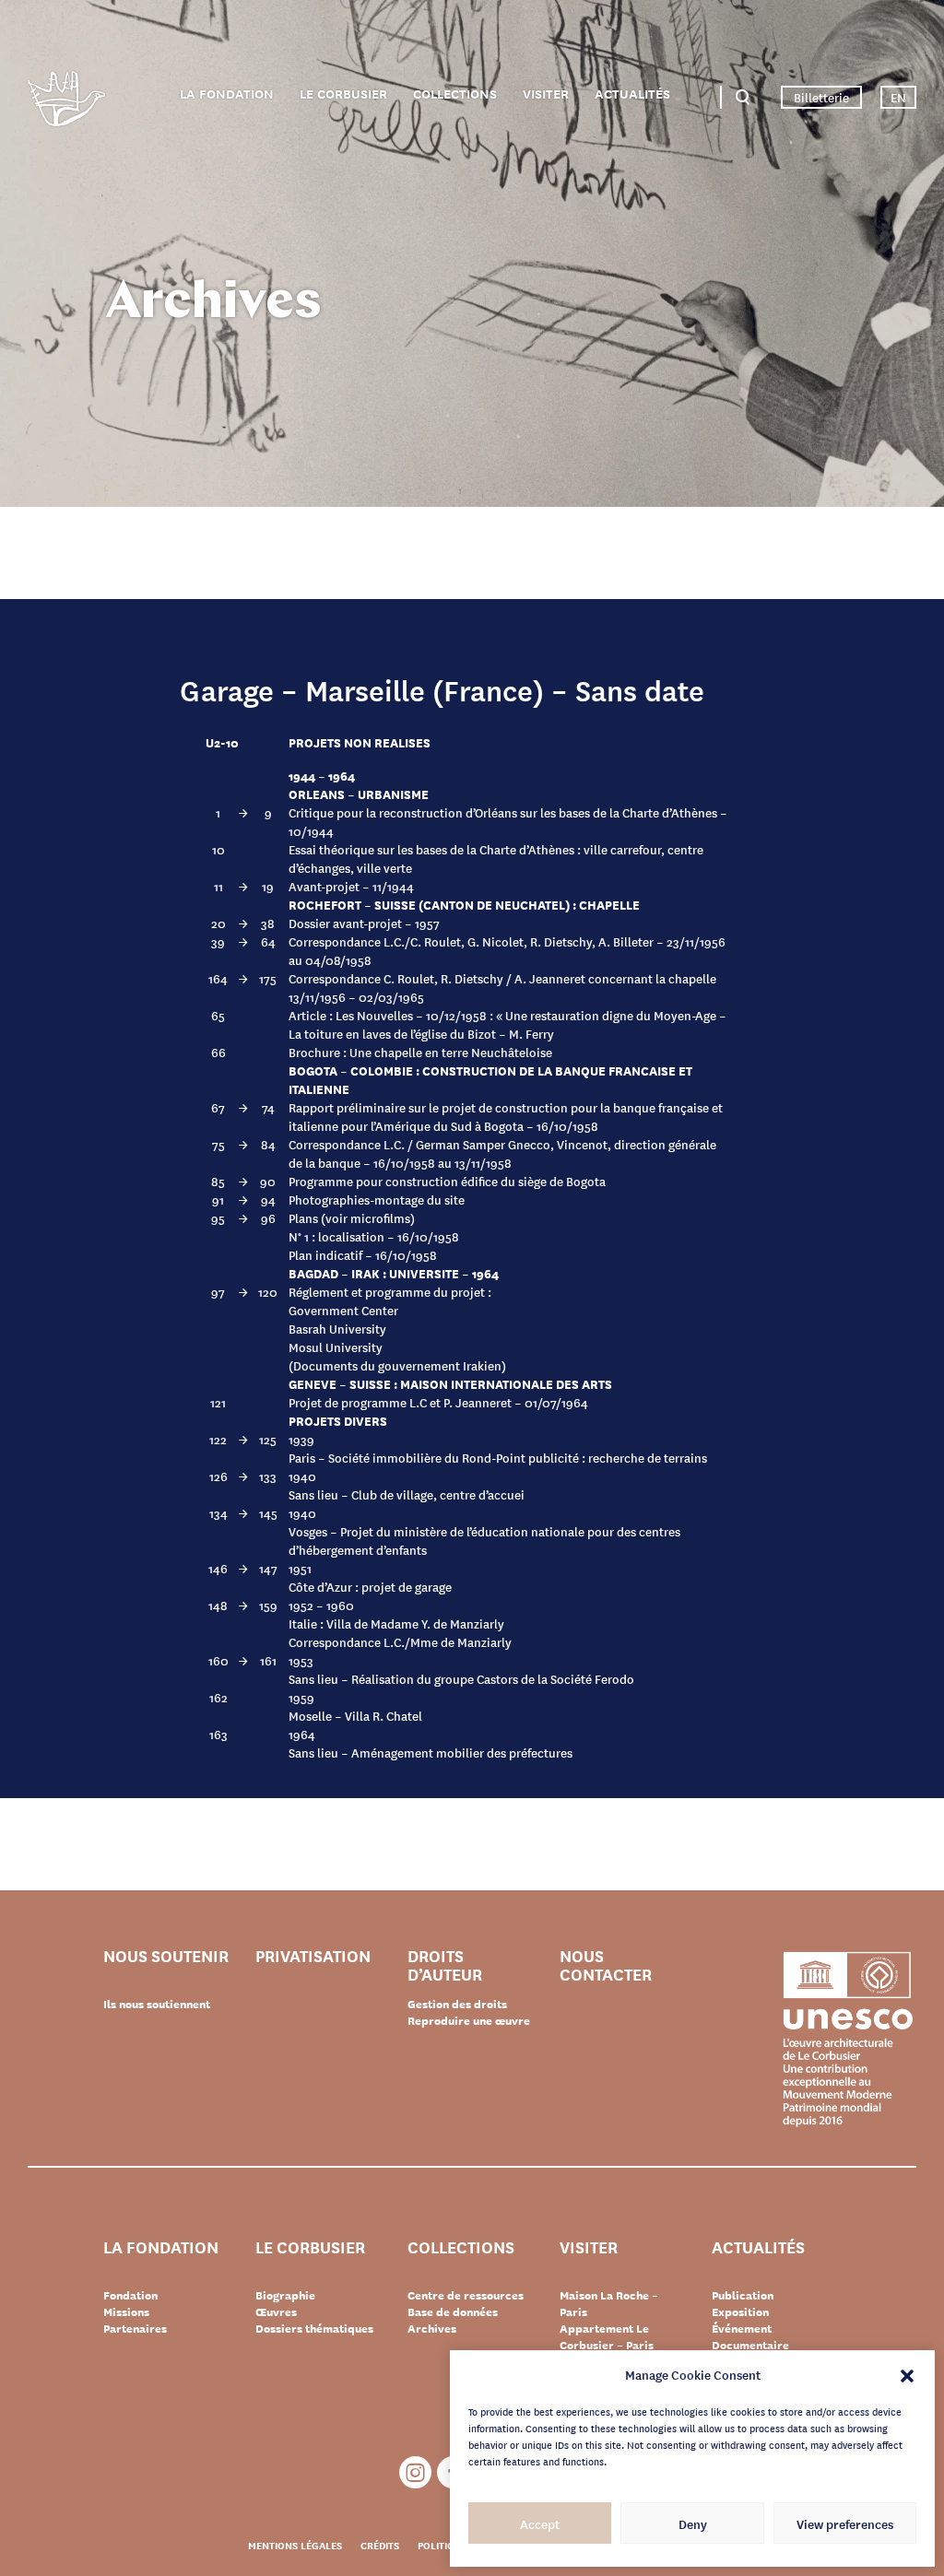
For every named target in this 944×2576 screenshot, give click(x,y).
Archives (432, 2328)
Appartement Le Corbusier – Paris (607, 2336)
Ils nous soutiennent (157, 2004)
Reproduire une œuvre (469, 2020)
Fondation (130, 2295)
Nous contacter (606, 1964)
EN (898, 97)
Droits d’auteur (445, 1964)
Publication (743, 2295)
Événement (742, 2328)
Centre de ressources (466, 2295)
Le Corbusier (343, 94)
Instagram (415, 2472)
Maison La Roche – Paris (609, 2303)
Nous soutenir (166, 1956)
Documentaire (750, 2345)
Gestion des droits (457, 2004)
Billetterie (821, 97)
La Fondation (227, 94)
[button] (907, 2374)
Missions (126, 2311)
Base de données (453, 2311)
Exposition (740, 2311)
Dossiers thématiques (314, 2328)
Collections (455, 94)
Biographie (285, 2295)
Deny (693, 2523)
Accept (540, 2523)
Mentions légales (295, 2545)
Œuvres (276, 2311)
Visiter (546, 94)
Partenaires (135, 2328)
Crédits (380, 2545)
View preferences (845, 2523)
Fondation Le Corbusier (66, 102)
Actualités (632, 94)
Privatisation (313, 1956)
